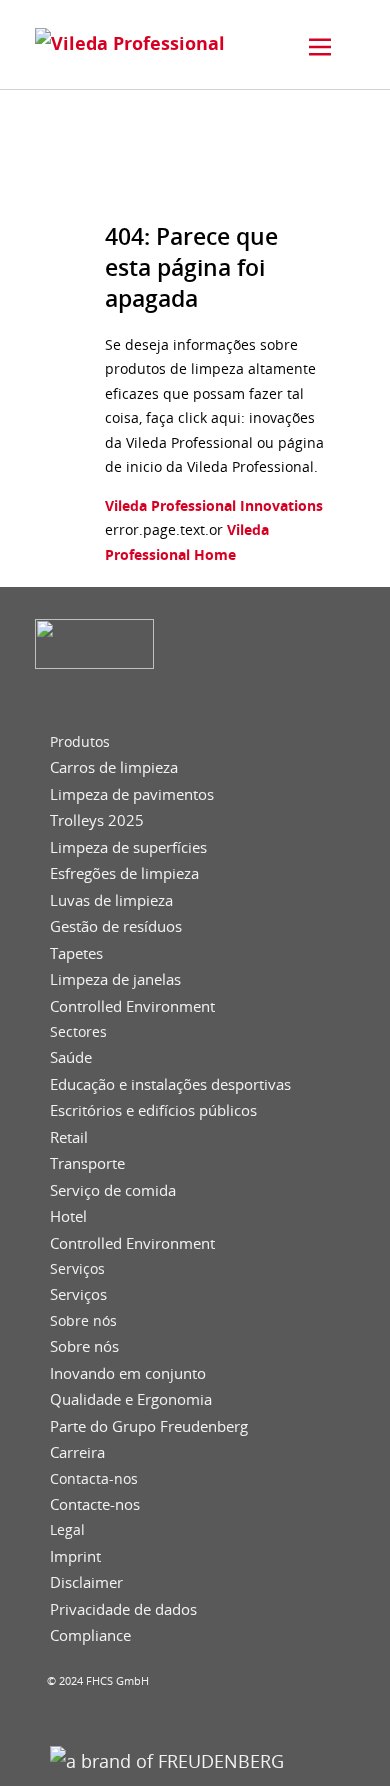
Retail (69, 1137)
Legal (67, 1530)
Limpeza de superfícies (128, 847)
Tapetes (76, 953)
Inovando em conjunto (128, 1373)
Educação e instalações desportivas (170, 1084)
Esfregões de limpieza (124, 873)
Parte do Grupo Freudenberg (149, 1426)
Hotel (68, 1216)
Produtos (80, 742)
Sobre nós (83, 1321)
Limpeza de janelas (115, 979)
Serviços (77, 1269)
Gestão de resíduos (116, 926)
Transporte (87, 1163)
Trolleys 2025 (97, 820)
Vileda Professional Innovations (214, 505)
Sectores (78, 1032)
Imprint (75, 1556)
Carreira (77, 1452)
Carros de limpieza (114, 767)
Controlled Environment (132, 1006)
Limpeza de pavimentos (132, 794)
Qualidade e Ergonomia (131, 1399)
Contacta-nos (94, 1479)
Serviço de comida (113, 1190)
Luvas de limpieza (111, 900)
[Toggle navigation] (320, 47)
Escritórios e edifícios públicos (153, 1110)
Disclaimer (86, 1582)
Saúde (71, 1057)
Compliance (90, 1635)
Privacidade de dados (123, 1609)
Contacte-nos (95, 1504)
